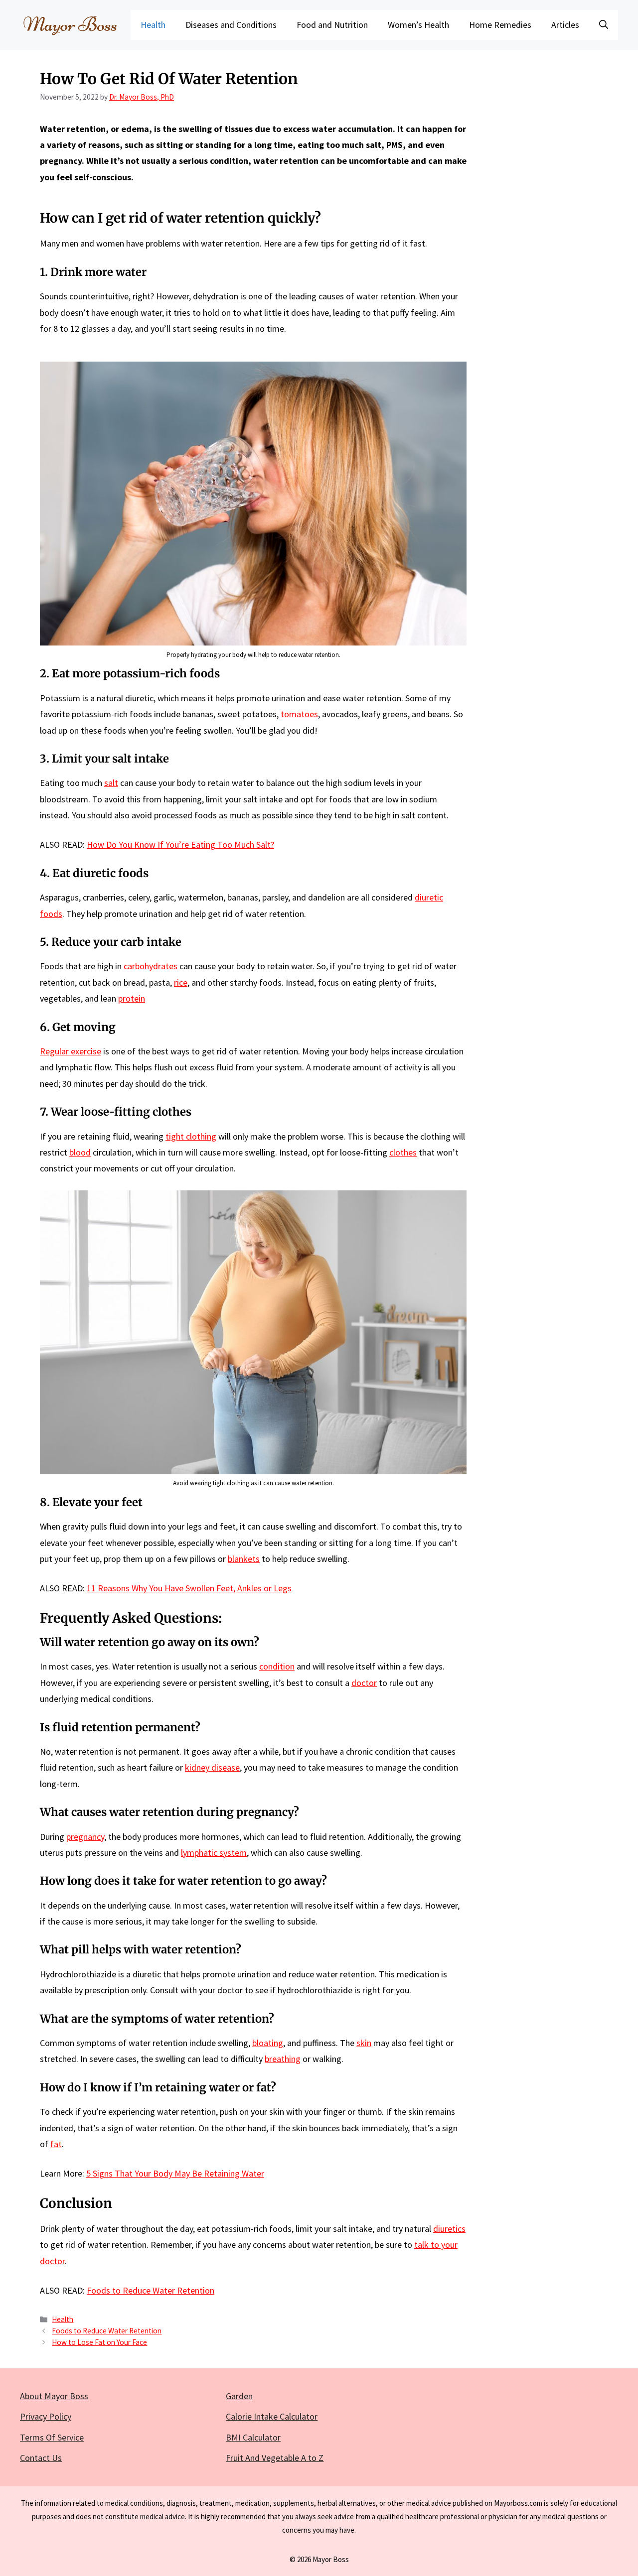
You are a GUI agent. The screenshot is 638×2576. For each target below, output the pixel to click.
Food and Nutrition (332, 25)
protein (132, 998)
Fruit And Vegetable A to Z (275, 2458)
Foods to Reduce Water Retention (151, 2290)
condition (277, 1666)
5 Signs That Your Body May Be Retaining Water (175, 2173)
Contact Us (41, 2458)
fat (56, 2144)
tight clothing (191, 1136)
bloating (268, 2043)
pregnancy (85, 1837)
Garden (239, 2396)
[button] (604, 25)
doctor (364, 1683)
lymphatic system (214, 1853)
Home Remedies (500, 25)
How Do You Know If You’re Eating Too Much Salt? (180, 844)
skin (364, 2043)
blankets (244, 1559)
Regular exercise (71, 1051)
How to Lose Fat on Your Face (99, 2342)
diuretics (449, 2229)
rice (181, 982)
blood (80, 1152)
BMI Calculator (253, 2437)
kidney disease (212, 1767)
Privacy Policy (46, 2416)
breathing (283, 2059)
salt (111, 783)
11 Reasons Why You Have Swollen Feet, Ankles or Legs (189, 1588)
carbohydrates (151, 966)
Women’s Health (418, 25)
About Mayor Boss (54, 2396)
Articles (565, 25)
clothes (403, 1152)
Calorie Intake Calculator (272, 2416)
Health (153, 25)
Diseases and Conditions (231, 25)
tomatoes (299, 714)
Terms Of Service (52, 2437)
